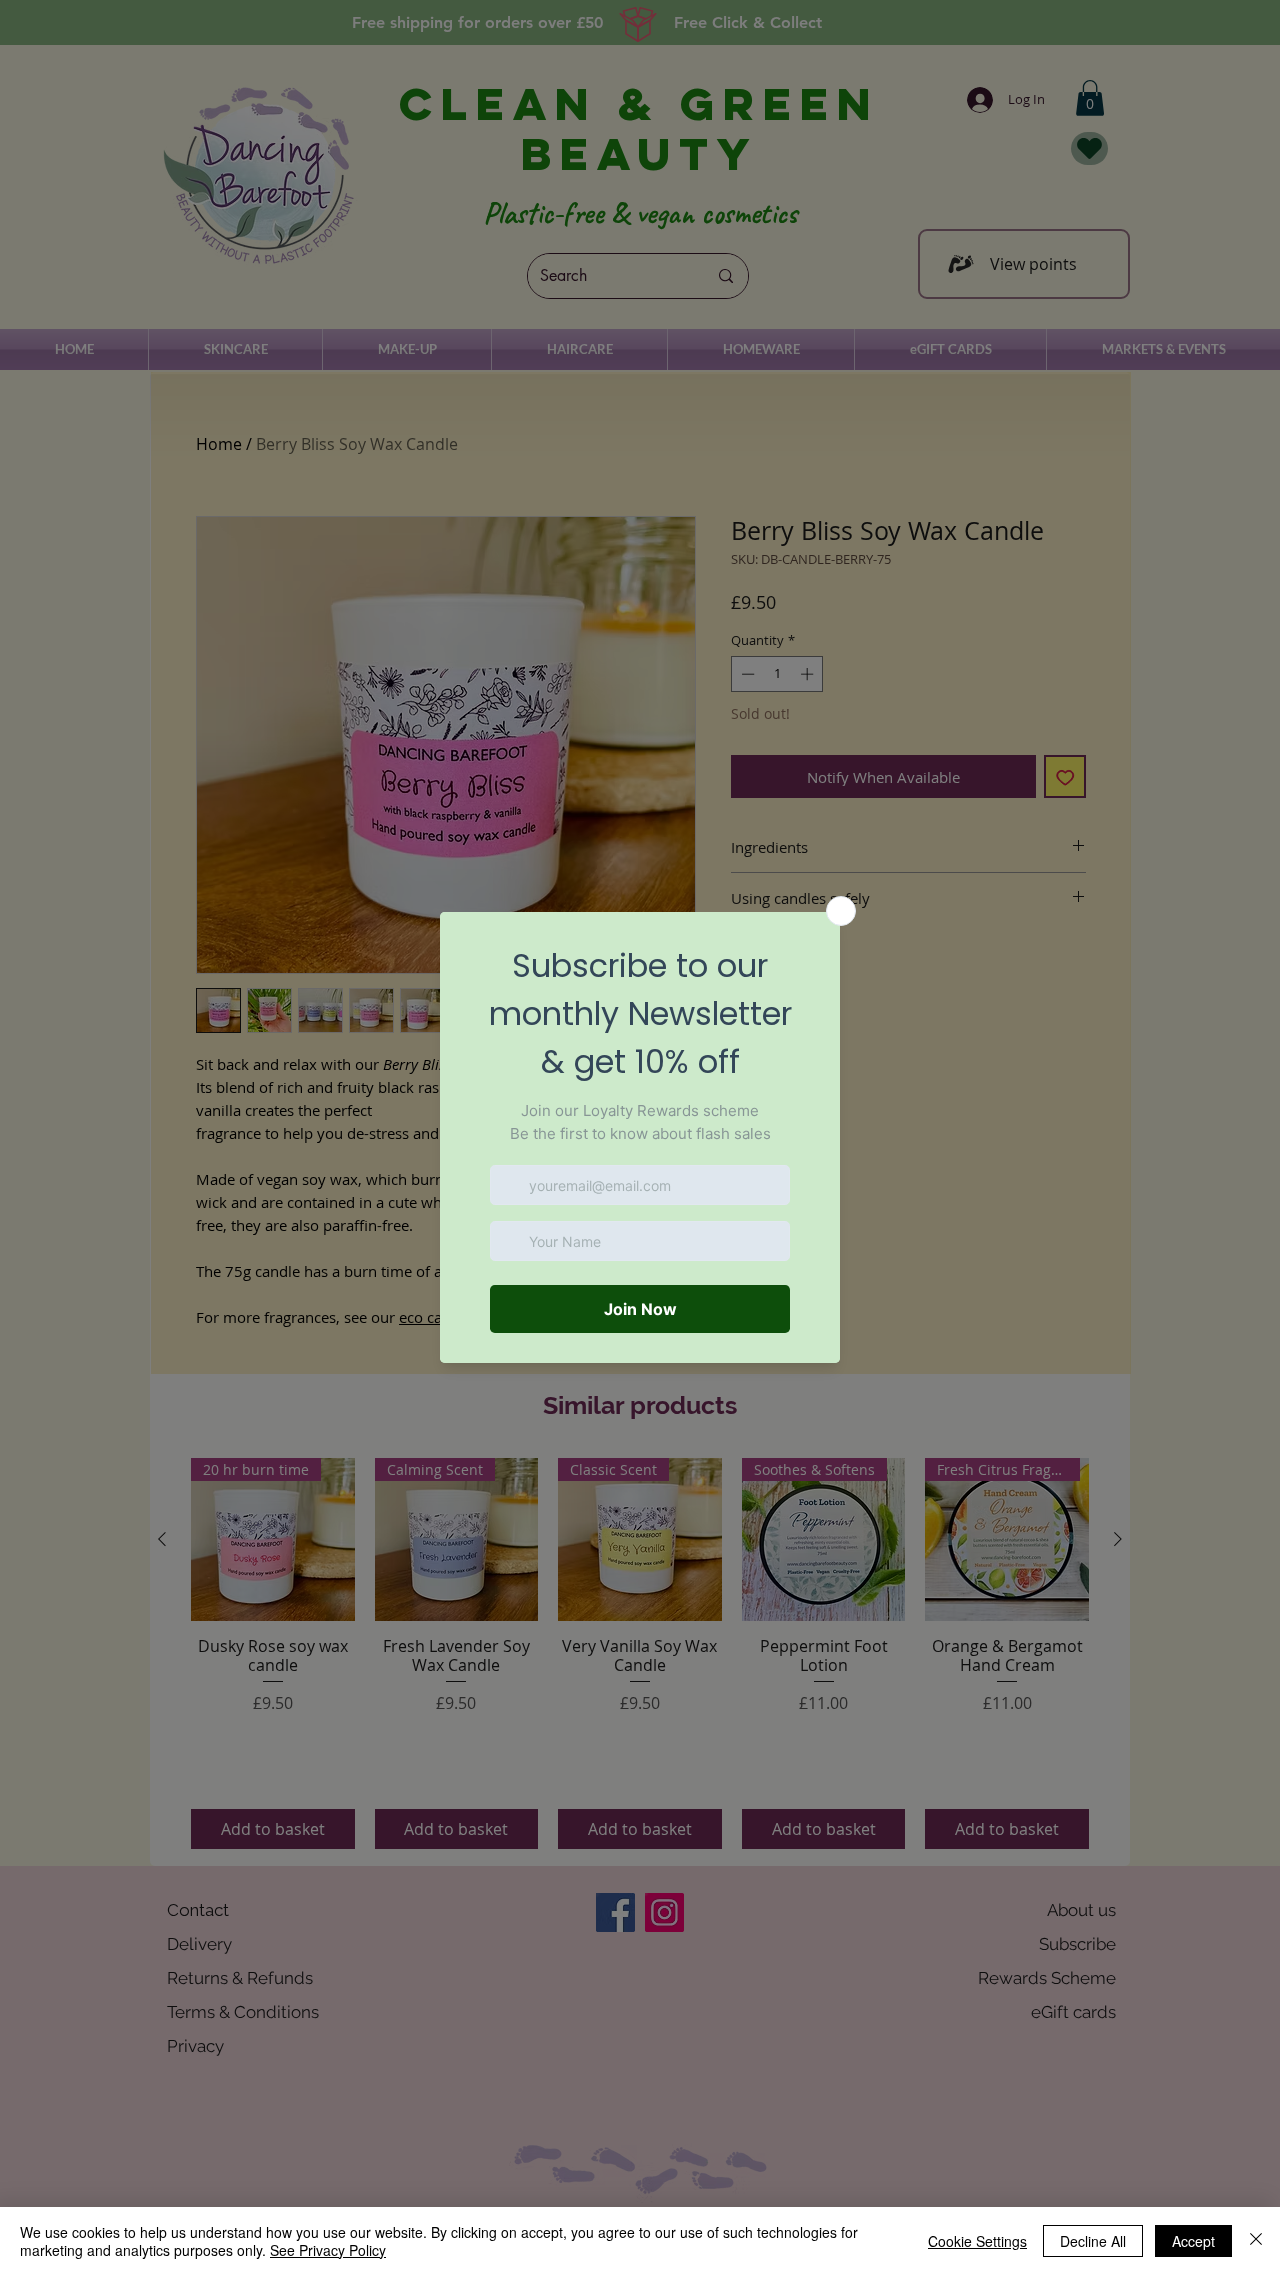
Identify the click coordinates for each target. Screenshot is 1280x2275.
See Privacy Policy (328, 2250)
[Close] (1256, 2241)
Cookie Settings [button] (977, 2241)
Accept (1193, 2241)
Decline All (1093, 2241)
